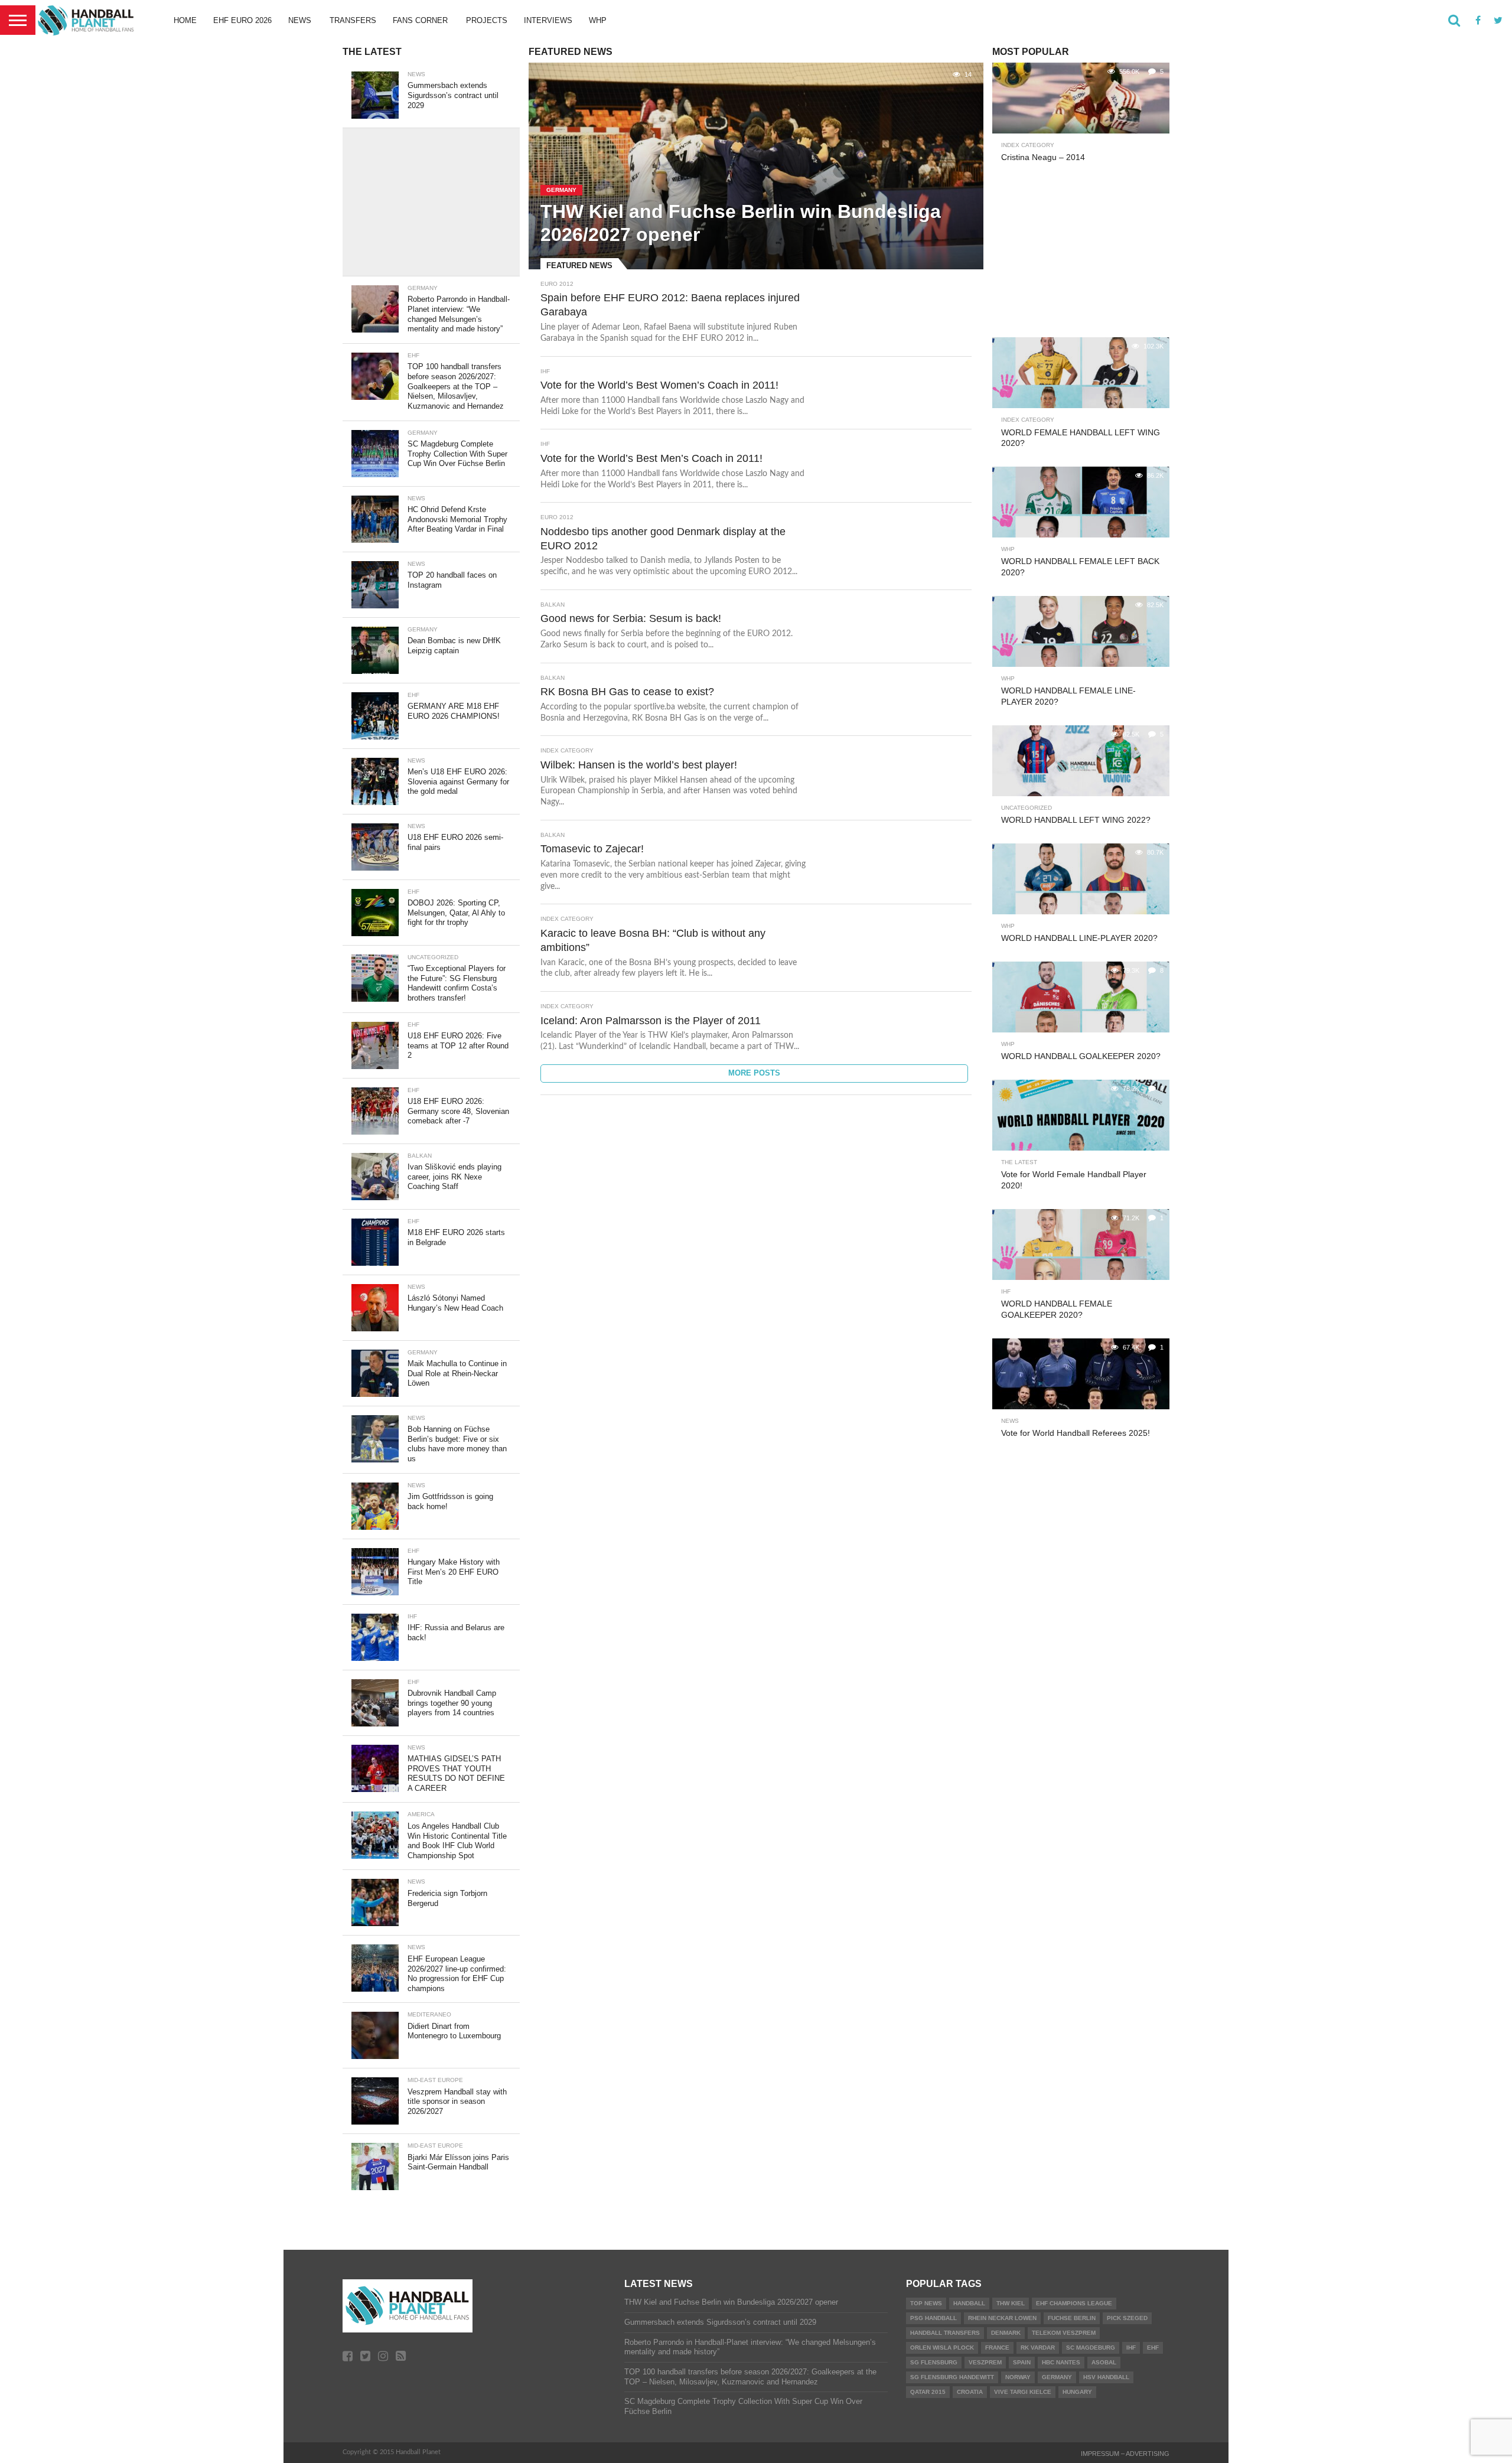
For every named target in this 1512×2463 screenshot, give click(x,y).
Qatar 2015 (928, 2392)
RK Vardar (1038, 2348)
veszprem (985, 2362)
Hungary (1077, 2392)
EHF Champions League (1074, 2303)
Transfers (353, 20)
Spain (1022, 2362)
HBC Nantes (1061, 2362)
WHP (598, 20)
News (300, 20)
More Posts (754, 1073)
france (997, 2348)
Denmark (1006, 2333)
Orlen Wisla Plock (942, 2348)
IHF (1131, 2348)
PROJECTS (487, 20)
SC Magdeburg (1091, 2348)
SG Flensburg (934, 2362)
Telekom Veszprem (1064, 2333)
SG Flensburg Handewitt (952, 2377)
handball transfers (945, 2333)
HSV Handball (1106, 2377)
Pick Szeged (1127, 2318)
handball (969, 2303)
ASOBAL (1104, 2362)
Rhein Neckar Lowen (1002, 2318)
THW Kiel (1011, 2303)
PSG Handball (933, 2318)
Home (185, 20)
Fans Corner (420, 20)
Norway (1018, 2377)
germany (1057, 2377)
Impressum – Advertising (1125, 2454)
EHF (1153, 2348)
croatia (970, 2392)
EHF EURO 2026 (242, 20)
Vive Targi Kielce (1023, 2392)
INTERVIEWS (548, 20)
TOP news (926, 2303)
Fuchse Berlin (1072, 2318)
